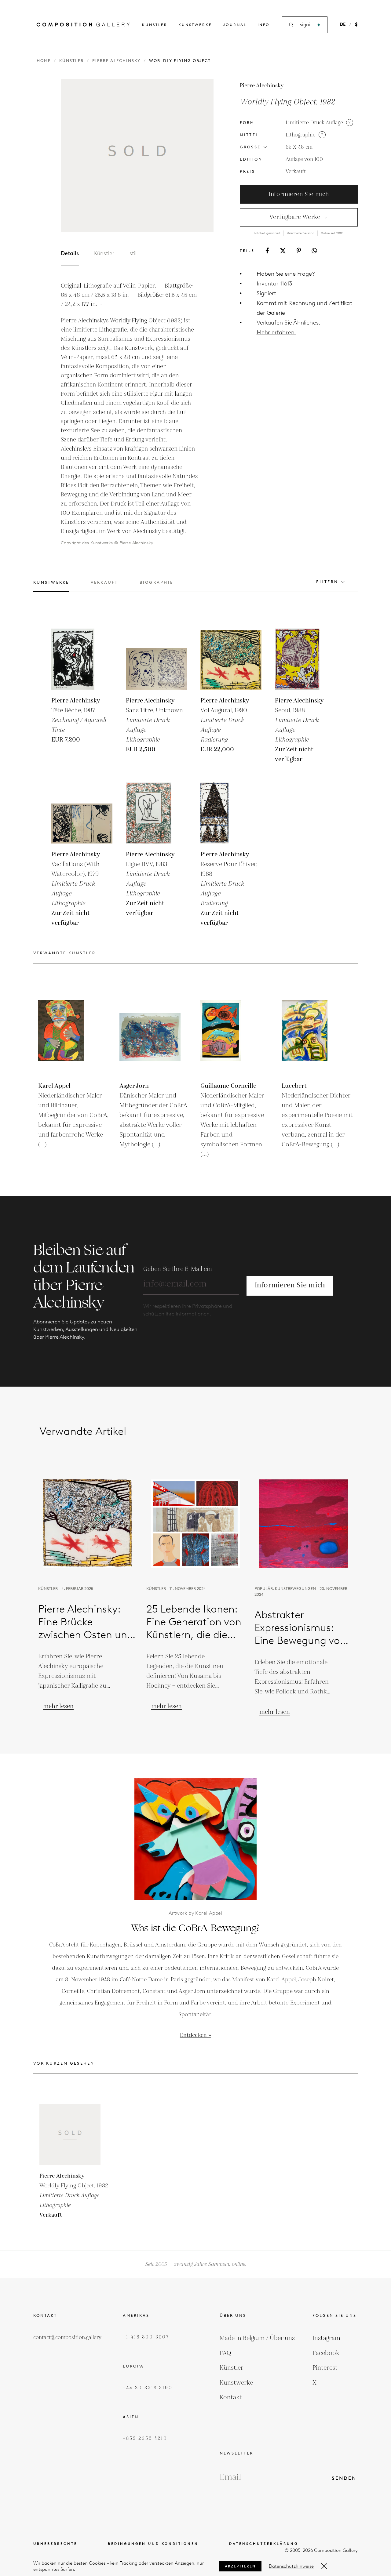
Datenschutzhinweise (291, 2566)
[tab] (51, 586)
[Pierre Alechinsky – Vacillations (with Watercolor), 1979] (82, 813)
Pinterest (325, 2368)
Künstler (155, 25)
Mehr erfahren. (276, 332)
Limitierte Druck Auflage (314, 123)
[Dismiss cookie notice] (324, 2566)
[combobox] (305, 25)
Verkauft (296, 172)
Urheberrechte (55, 2544)
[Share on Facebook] (267, 250)
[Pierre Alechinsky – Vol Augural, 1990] (231, 659)
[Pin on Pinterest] (299, 250)
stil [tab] (133, 253)
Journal (235, 25)
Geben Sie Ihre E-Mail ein (178, 1269)
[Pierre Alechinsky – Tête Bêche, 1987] (82, 659)
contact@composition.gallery (67, 2338)
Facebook (326, 2353)
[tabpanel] (130, 414)
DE (343, 24)
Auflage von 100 (304, 159)
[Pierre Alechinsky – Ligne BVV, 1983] (156, 813)
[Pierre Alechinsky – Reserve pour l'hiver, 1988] (231, 813)
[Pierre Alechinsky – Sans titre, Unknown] (156, 659)
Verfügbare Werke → (299, 217)
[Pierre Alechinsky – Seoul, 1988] (305, 659)
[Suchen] (319, 25)
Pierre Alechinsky (116, 61)
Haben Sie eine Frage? (286, 274)
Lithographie (301, 135)
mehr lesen (58, 1706)
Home (44, 61)
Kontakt (231, 2397)
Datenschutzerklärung (264, 2544)
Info (264, 25)
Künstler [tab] (104, 253)
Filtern (327, 582)
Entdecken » (195, 2035)
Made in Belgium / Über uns (257, 2338)
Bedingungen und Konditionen (153, 2544)
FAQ (225, 2353)
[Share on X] (283, 251)
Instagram (326, 2338)
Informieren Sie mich (299, 194)
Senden (344, 2478)
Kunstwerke (195, 25)
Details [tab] (70, 253)
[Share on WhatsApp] (314, 251)
